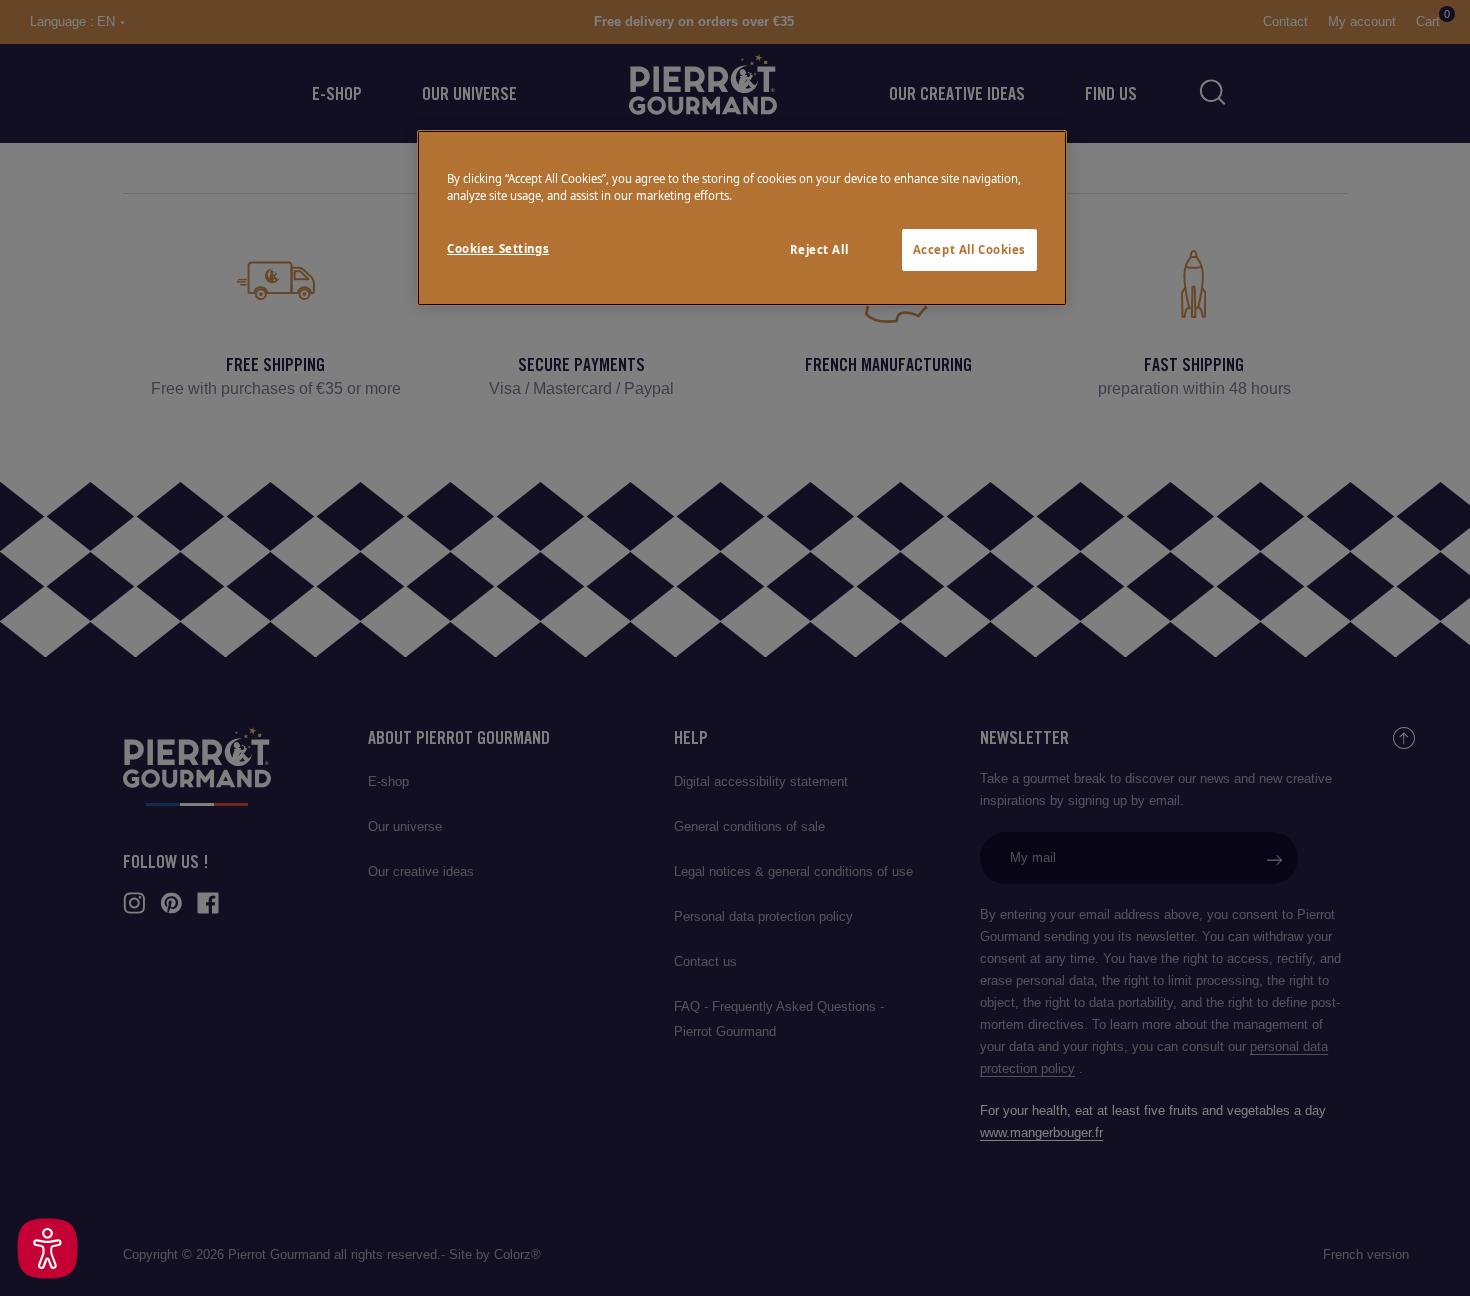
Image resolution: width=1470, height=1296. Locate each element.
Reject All (819, 249)
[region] (742, 218)
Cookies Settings (498, 248)
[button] (47, 1248)
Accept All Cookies (969, 249)
